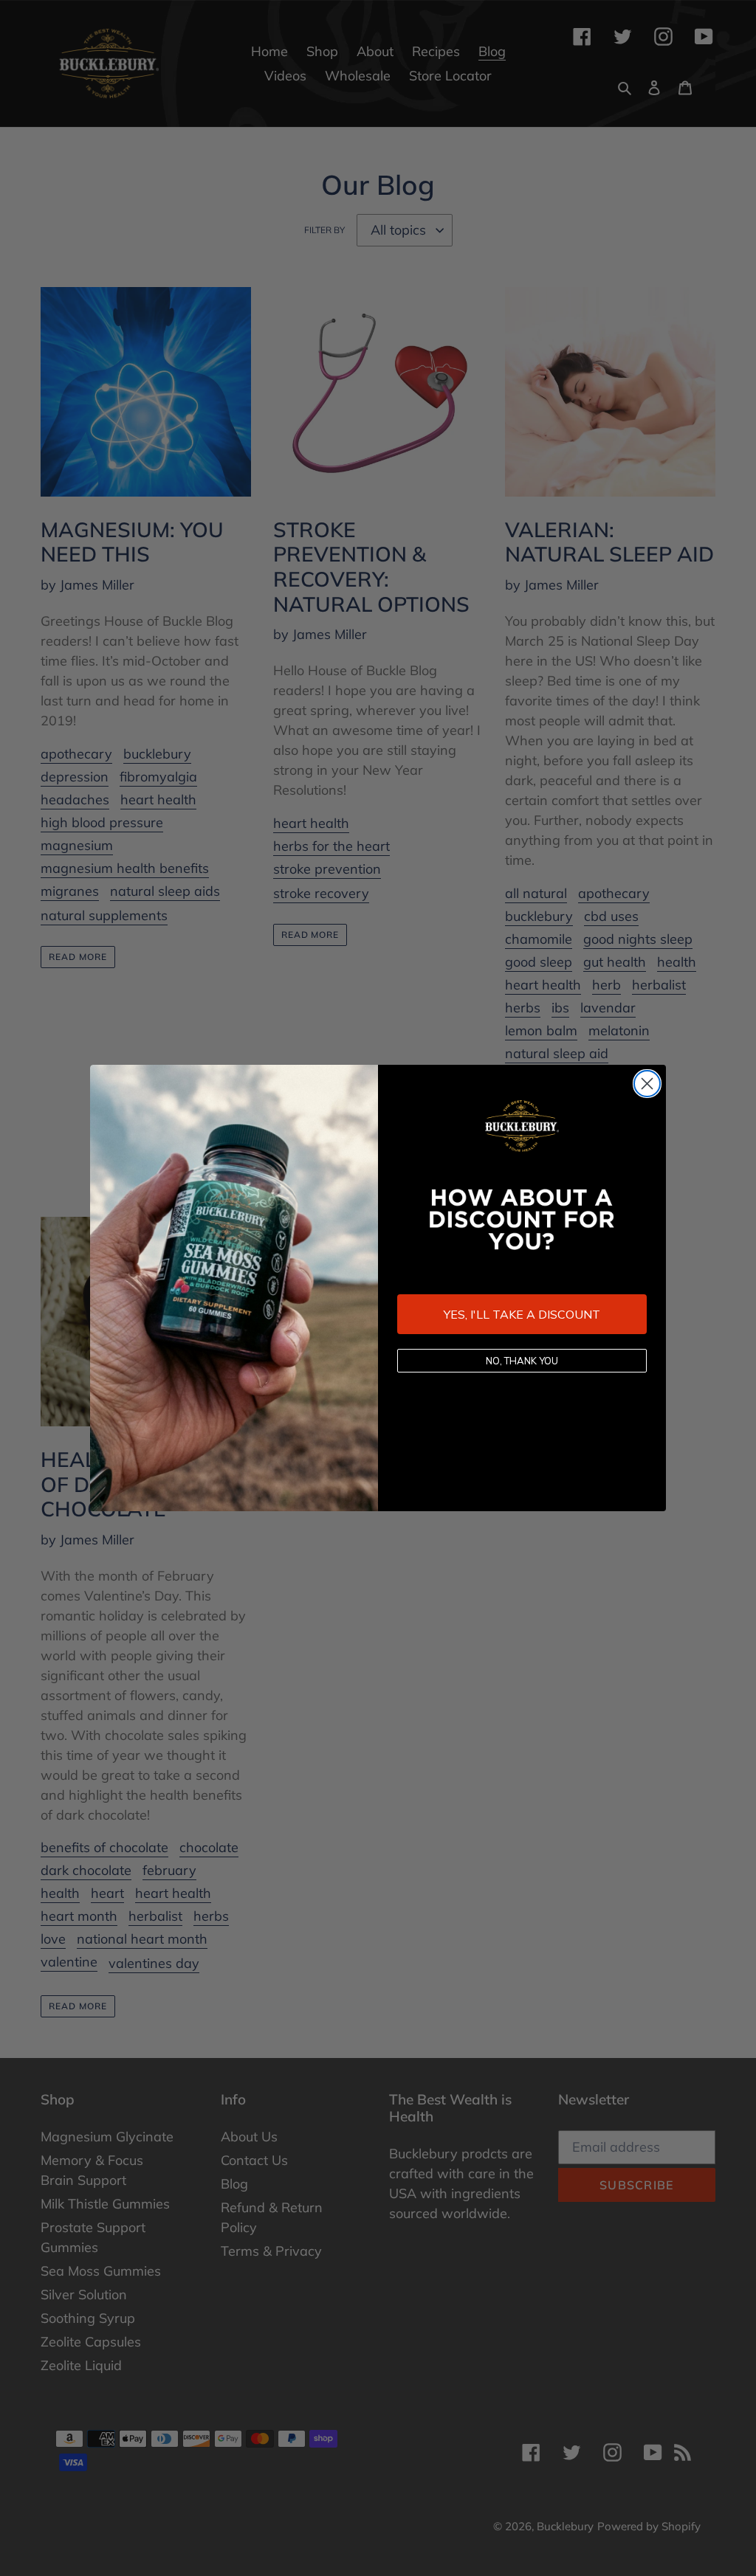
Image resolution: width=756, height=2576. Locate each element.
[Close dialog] (647, 1084)
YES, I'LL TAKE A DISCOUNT (522, 1314)
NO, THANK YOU (522, 1361)
